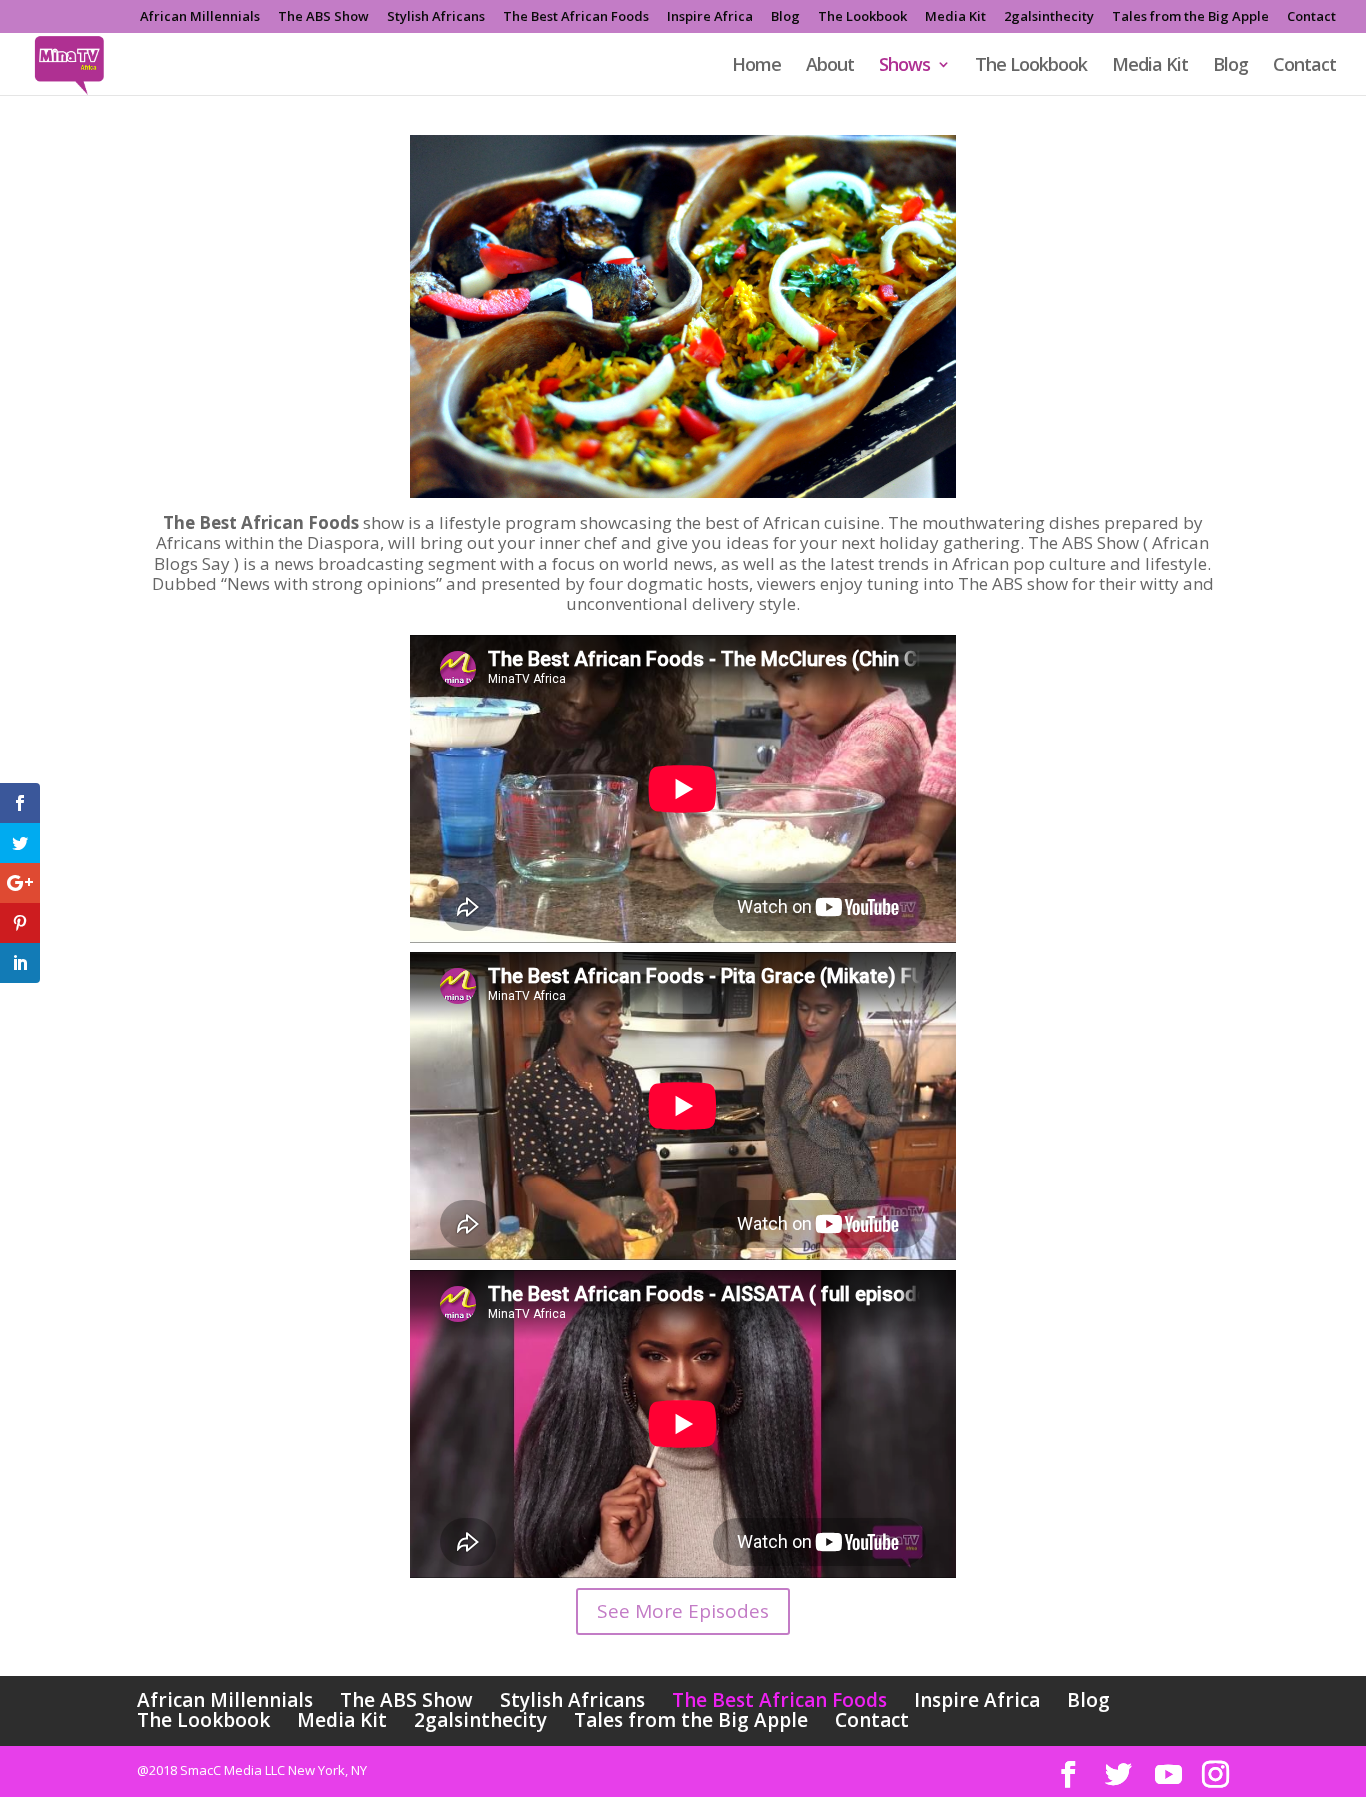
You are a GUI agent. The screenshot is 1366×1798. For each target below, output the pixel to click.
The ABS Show (323, 17)
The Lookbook (862, 17)
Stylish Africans (436, 17)
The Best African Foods (576, 17)
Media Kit (955, 17)
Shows (904, 66)
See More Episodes (683, 1611)
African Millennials (200, 17)
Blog (785, 17)
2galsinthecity (1049, 17)
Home (756, 66)
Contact (1311, 17)
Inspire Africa (710, 17)
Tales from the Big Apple (1190, 17)
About (830, 66)
